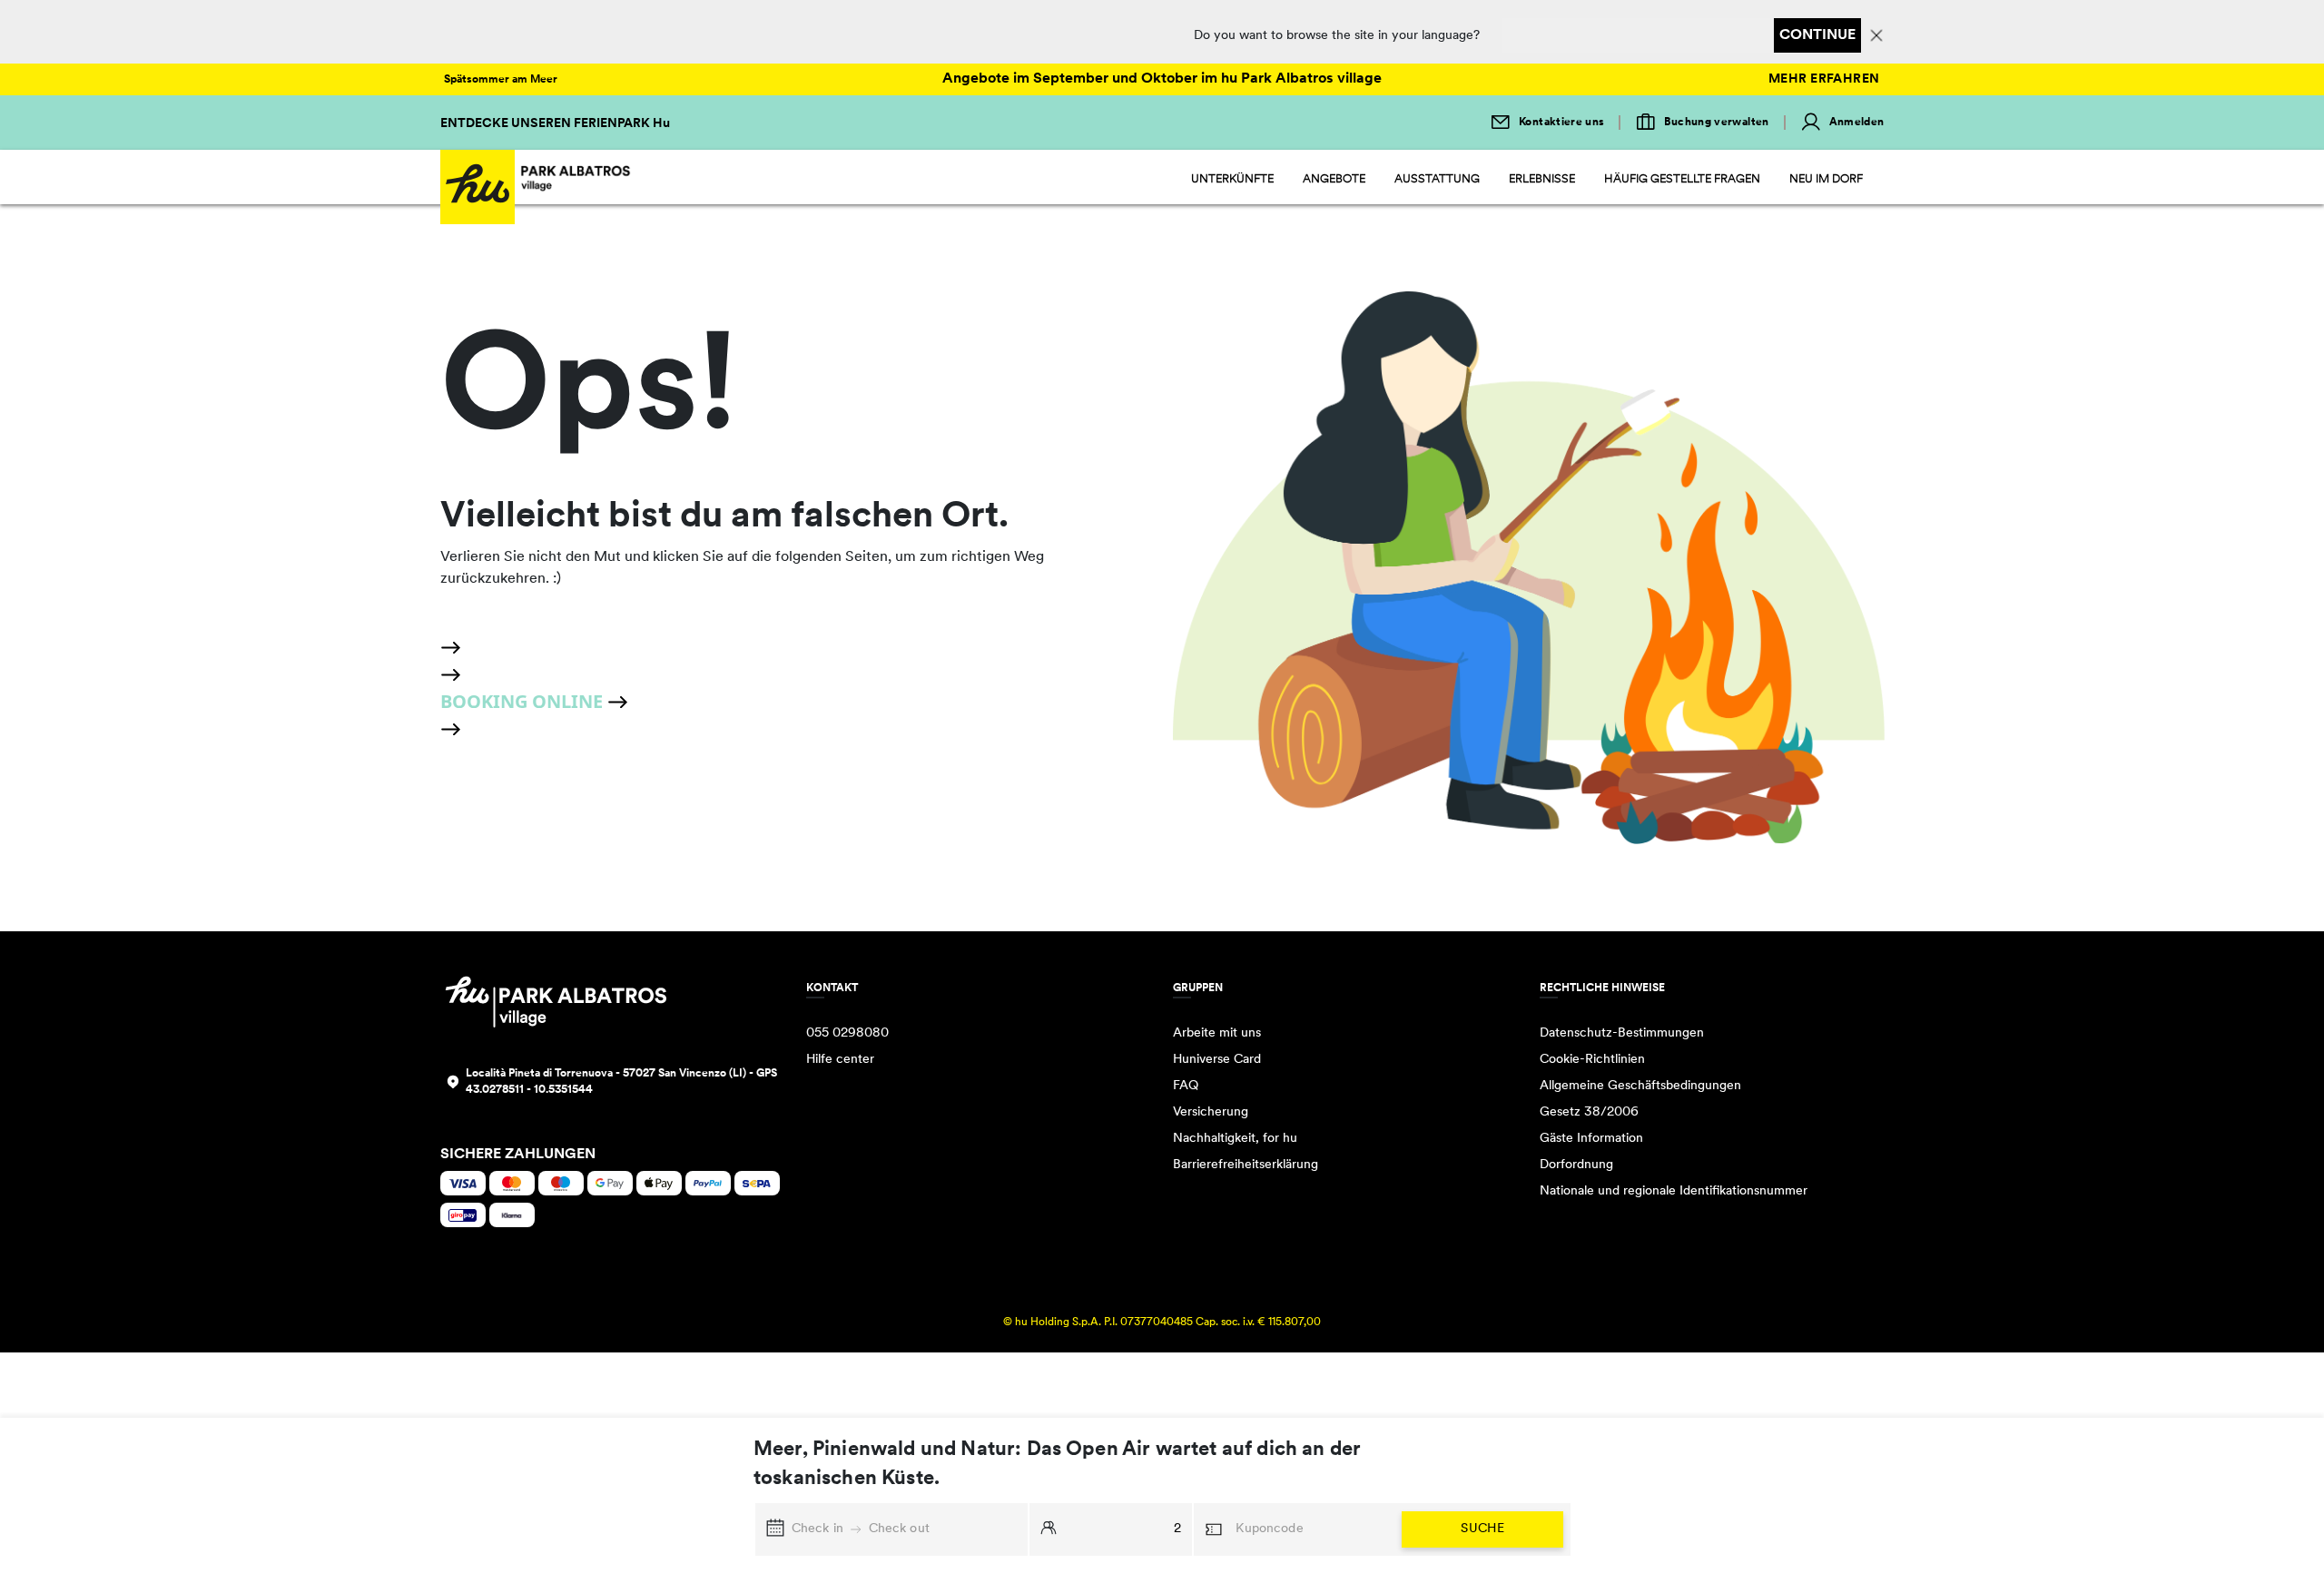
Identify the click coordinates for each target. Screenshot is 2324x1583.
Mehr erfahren (1824, 79)
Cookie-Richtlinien (1592, 1060)
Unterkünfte (1232, 179)
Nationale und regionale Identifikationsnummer (1674, 1191)
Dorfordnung (1576, 1165)
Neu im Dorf (1826, 179)
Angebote (1334, 179)
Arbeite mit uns (1217, 1033)
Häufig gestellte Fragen (1682, 179)
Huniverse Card (1217, 1060)
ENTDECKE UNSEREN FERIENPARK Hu (555, 124)
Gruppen (1198, 988)
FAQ (1186, 1086)
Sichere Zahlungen (518, 1155)
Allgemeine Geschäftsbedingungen (1640, 1086)
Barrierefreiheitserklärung (1246, 1165)
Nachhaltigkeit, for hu (1235, 1139)
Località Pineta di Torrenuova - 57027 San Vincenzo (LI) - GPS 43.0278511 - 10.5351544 (621, 1082)
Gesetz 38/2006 (1589, 1112)
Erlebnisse (1542, 179)
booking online (524, 701)
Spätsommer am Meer (501, 80)
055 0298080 (847, 1033)
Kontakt (832, 988)
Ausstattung (1437, 179)
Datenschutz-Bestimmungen (1622, 1033)
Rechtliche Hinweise (1602, 988)
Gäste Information (1591, 1139)
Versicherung (1211, 1112)
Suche (1482, 1529)
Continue (1817, 35)
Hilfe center (840, 1060)
